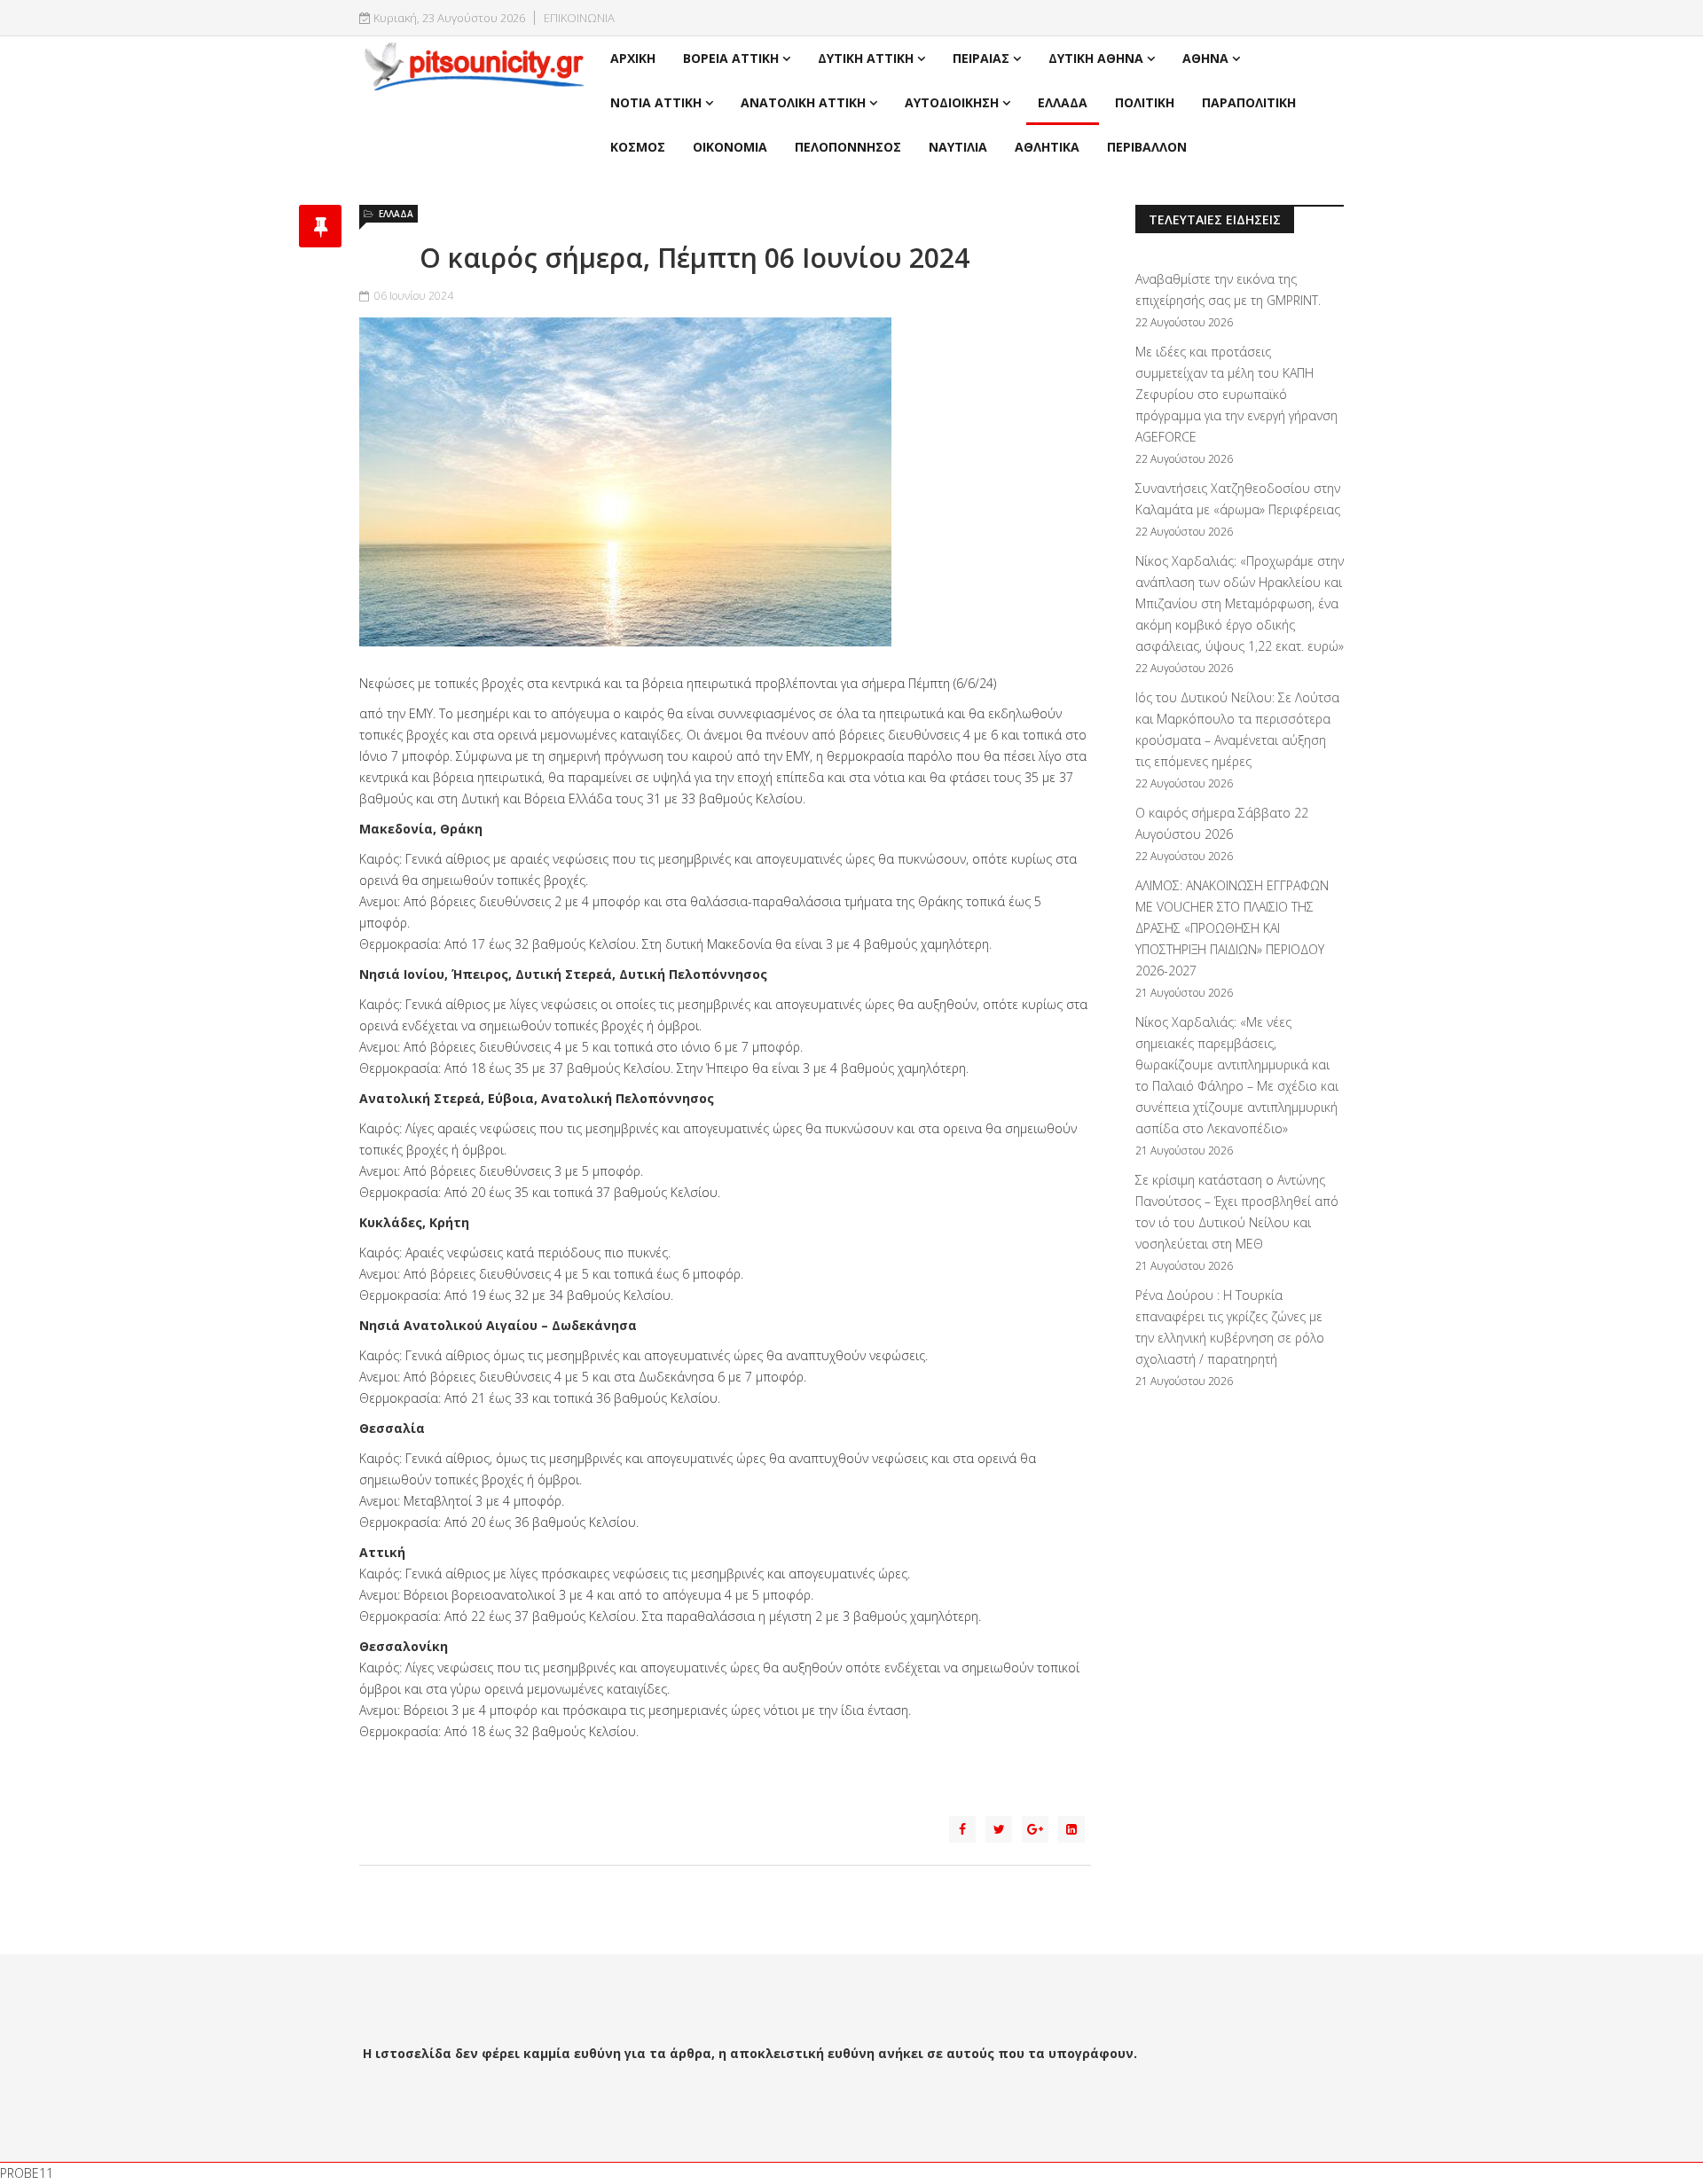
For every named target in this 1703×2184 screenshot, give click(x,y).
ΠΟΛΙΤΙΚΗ (1145, 102)
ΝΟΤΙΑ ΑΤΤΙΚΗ (656, 102)
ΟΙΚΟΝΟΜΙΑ (730, 147)
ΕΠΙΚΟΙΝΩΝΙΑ (579, 18)
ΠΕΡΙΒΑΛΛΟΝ (1147, 147)
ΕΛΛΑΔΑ (1063, 102)
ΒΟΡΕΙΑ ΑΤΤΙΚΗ (731, 58)
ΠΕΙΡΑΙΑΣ (981, 58)
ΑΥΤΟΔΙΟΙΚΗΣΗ (952, 102)
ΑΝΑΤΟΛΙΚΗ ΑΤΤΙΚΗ (803, 102)
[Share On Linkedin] (1071, 1829)
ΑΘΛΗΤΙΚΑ (1047, 147)
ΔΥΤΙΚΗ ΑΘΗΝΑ (1096, 58)
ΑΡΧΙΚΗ (633, 58)
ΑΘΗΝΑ (1205, 58)
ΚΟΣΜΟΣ (638, 147)
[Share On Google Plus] (1035, 1829)
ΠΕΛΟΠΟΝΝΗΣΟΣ (848, 147)
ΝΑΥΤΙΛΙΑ (958, 147)
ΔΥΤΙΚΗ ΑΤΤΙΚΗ (866, 58)
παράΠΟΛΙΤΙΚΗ (1249, 102)
